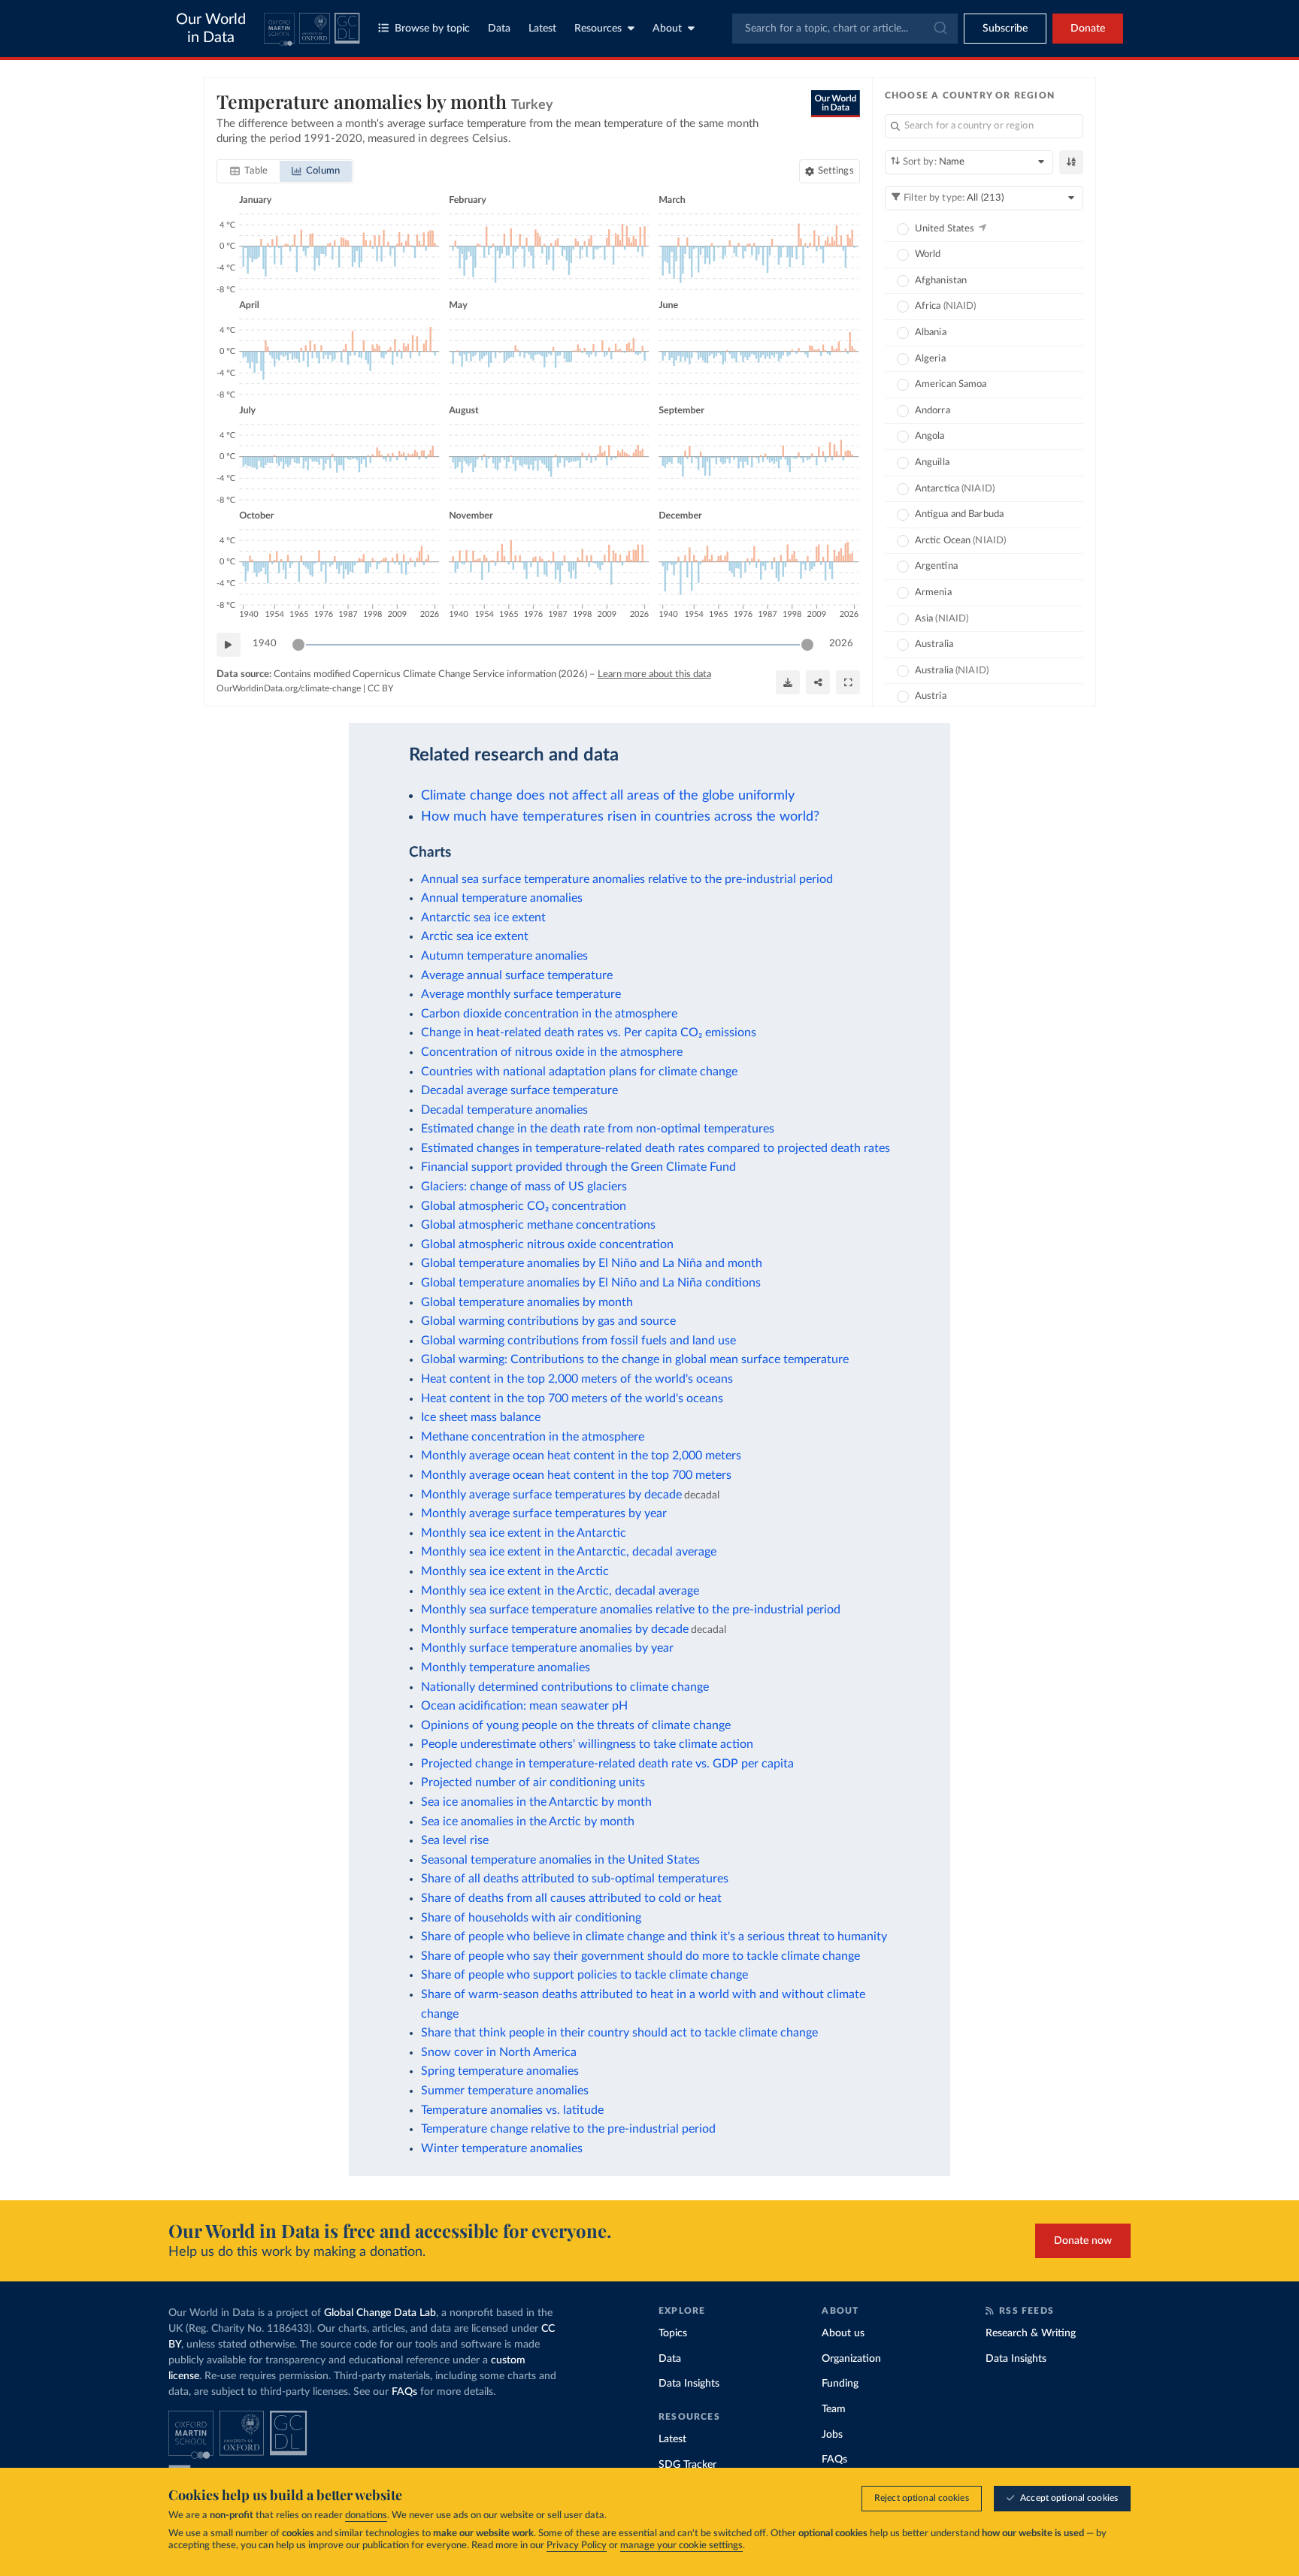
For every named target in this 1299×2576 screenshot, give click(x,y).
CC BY (380, 688)
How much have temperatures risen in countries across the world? (620, 816)
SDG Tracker (687, 2465)
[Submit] (939, 29)
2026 (841, 644)
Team (834, 2409)
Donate (1088, 29)
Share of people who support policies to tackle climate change (584, 1975)
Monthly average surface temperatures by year (544, 1513)
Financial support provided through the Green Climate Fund (578, 1167)
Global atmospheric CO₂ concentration (524, 1206)
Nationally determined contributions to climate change (565, 1687)
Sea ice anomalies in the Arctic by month (528, 1822)
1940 (265, 644)
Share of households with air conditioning (531, 1918)
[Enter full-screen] (848, 682)
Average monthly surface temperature (521, 994)
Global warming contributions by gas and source (548, 1321)
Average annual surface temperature (517, 975)
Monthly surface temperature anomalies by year (547, 1648)
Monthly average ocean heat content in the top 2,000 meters (581, 1456)
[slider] (298, 645)
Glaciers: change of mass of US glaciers (524, 1187)
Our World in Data (211, 29)
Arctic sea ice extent (475, 936)
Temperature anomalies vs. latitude (512, 2110)
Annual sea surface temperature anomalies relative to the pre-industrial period (627, 879)
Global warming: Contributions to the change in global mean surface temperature (635, 1359)
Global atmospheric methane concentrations (538, 1225)
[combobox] (845, 29)
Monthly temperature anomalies (506, 1667)
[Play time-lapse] (229, 645)
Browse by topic (432, 29)
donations (366, 2516)
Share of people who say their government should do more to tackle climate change (640, 1956)
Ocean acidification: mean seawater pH (524, 1706)
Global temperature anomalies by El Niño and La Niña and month (592, 1263)
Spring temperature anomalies (500, 2071)
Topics (673, 2333)
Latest (542, 29)
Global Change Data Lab (380, 2313)
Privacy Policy (577, 2546)
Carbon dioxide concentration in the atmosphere (549, 1014)
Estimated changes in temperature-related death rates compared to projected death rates (656, 1148)
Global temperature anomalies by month (527, 1302)
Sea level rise (455, 1840)
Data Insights (689, 2384)
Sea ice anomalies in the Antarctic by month (536, 1802)
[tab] (249, 171)
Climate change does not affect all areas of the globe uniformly (608, 795)
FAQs (404, 2392)
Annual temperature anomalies (502, 898)
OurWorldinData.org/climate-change (289, 688)
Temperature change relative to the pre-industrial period (568, 2129)
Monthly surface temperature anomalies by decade (555, 1629)
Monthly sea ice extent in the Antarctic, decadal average (569, 1552)
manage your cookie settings (681, 2546)
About (667, 29)
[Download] (788, 682)
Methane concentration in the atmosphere (533, 1437)
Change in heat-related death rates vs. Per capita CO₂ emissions (589, 1033)
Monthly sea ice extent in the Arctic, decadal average (560, 1591)
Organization (851, 2359)
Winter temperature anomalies (502, 2148)
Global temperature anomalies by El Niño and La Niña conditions (591, 1283)
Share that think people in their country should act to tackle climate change (619, 2033)
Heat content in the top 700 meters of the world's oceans (572, 1398)
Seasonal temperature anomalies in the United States (560, 1860)
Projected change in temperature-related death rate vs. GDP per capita (607, 1764)
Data (499, 29)
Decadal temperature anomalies (504, 1110)
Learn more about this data (654, 674)
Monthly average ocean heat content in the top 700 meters (576, 1475)
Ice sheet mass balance (481, 1417)
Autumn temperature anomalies (504, 956)
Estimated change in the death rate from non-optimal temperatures (598, 1129)
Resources (598, 29)
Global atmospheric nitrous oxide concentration (547, 1244)
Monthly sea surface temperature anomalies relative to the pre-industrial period (631, 1610)
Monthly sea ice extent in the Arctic (515, 1571)
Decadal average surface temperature (519, 1090)
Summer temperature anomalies (505, 2091)
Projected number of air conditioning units (533, 1782)
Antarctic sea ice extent (483, 918)
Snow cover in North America (499, 2052)
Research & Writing (1031, 2333)
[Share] (818, 682)
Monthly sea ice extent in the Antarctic (524, 1533)
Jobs (832, 2435)
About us (843, 2333)
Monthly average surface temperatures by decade (551, 1495)
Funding (840, 2384)
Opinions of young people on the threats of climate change (576, 1725)
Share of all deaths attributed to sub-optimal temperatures (575, 1879)
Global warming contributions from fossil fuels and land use (578, 1341)
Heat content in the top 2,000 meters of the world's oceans (577, 1379)
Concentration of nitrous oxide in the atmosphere (552, 1052)
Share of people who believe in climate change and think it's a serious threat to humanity (654, 1937)
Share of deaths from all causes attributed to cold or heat (571, 1898)
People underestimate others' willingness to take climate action (587, 1744)
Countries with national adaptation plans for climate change (579, 1072)
